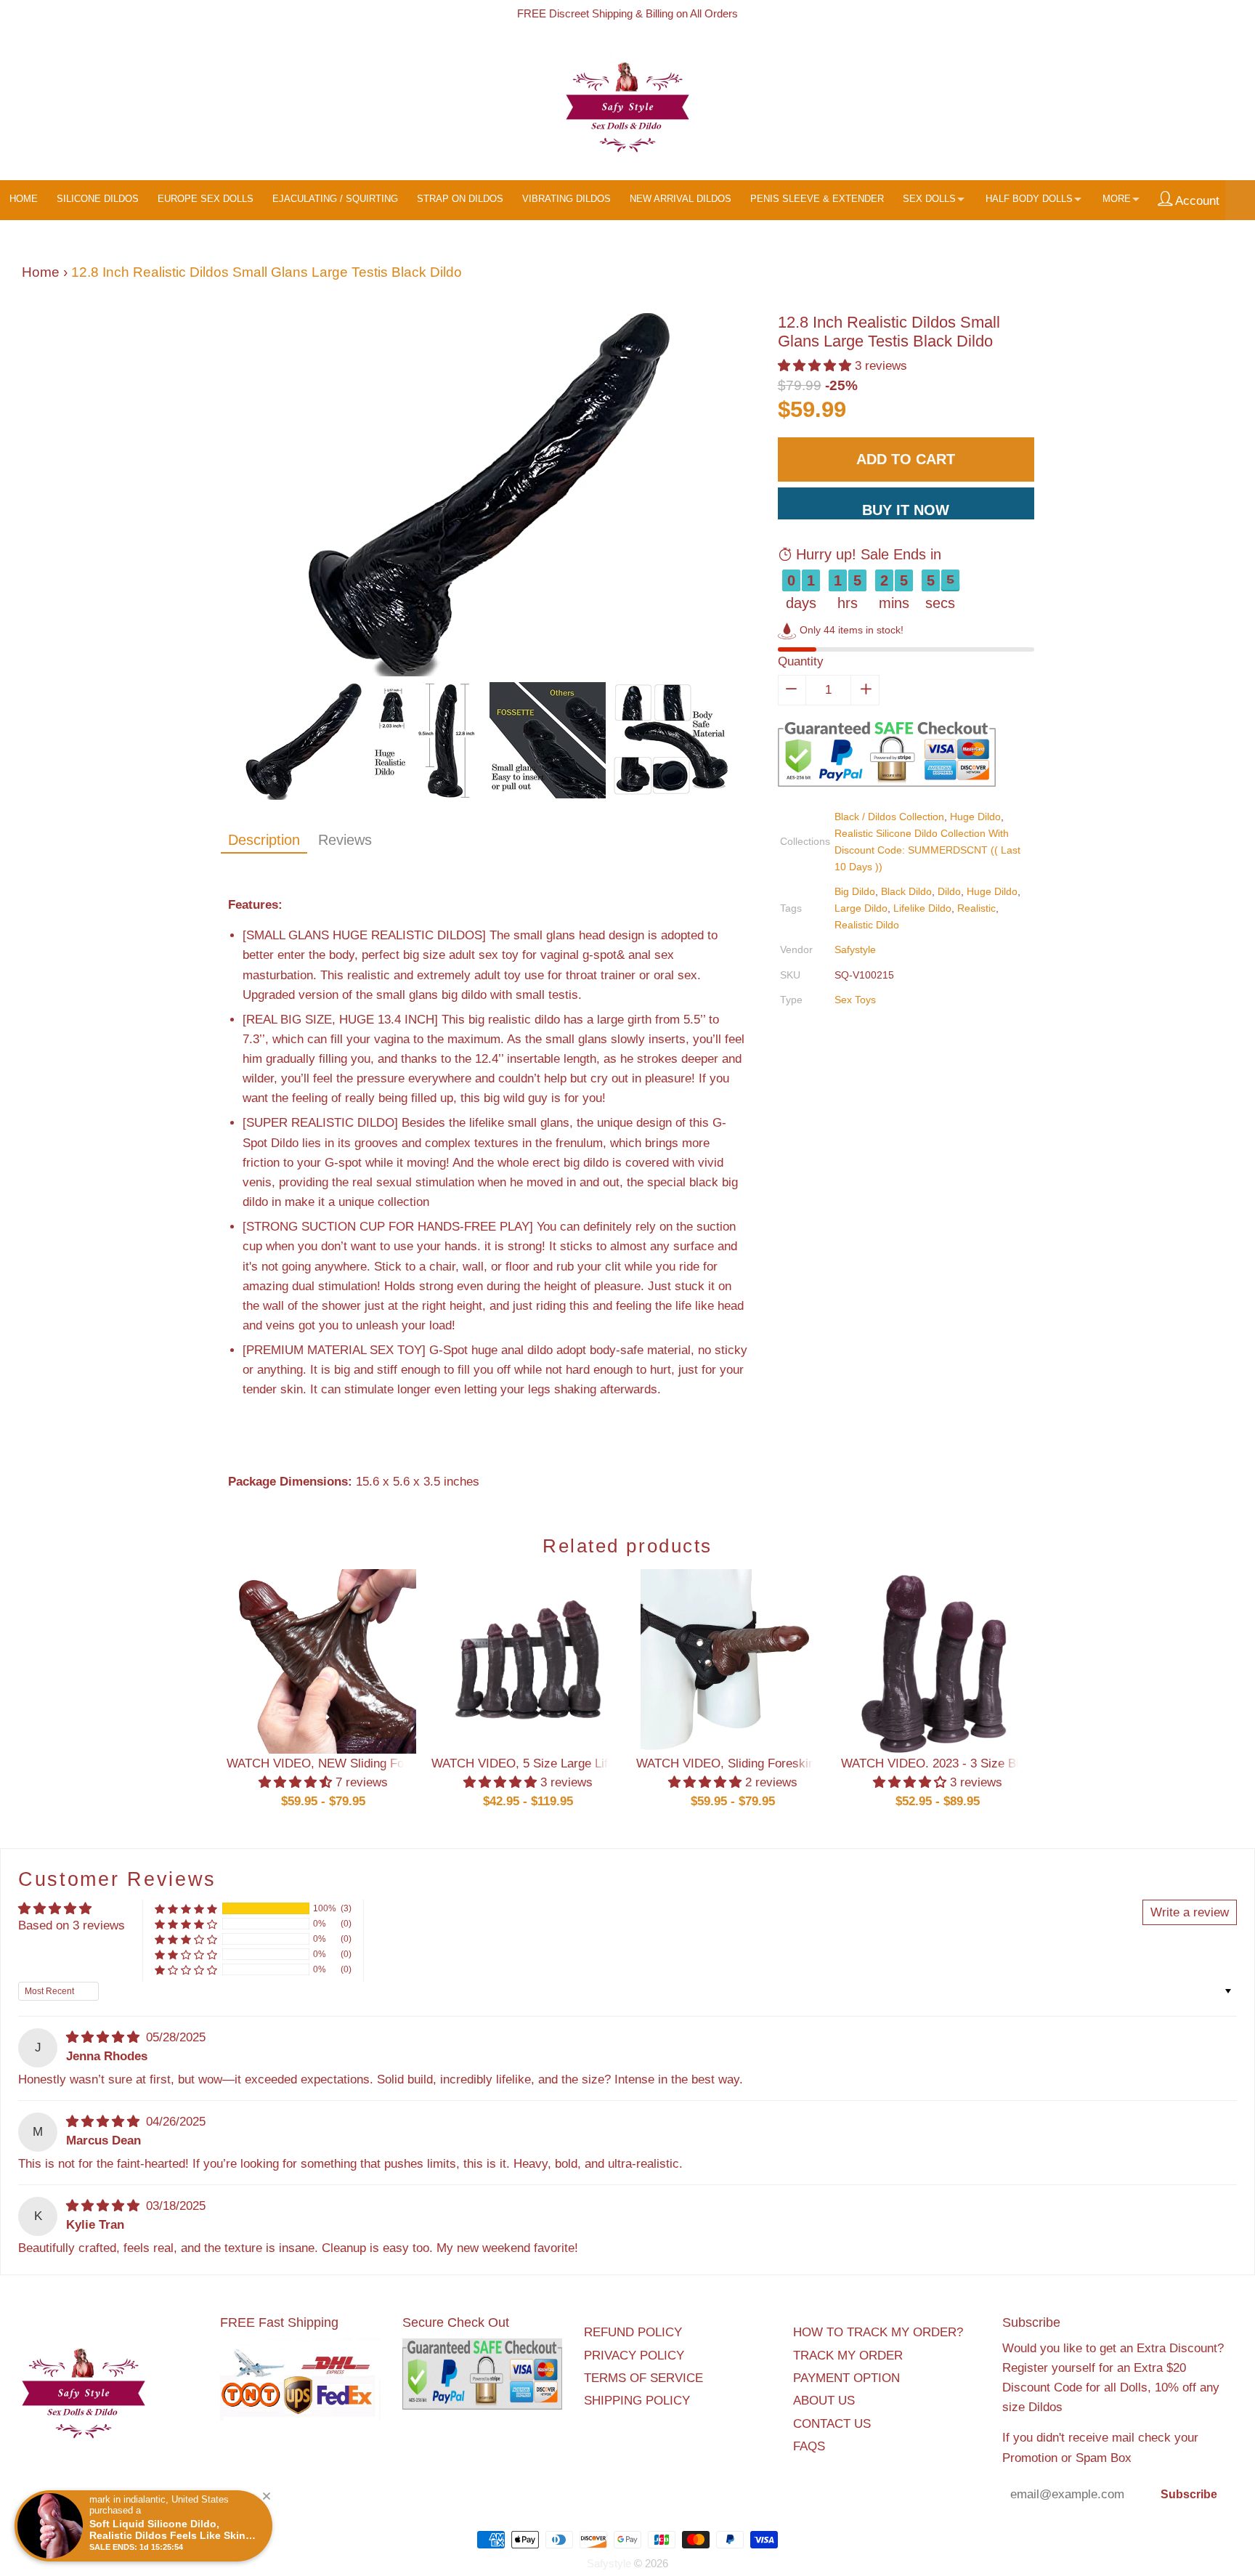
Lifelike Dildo (922, 908)
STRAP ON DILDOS (460, 199)
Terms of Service (643, 2378)
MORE (1117, 199)
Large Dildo (861, 908)
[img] (105, 2037)
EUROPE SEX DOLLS (206, 199)
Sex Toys (855, 1000)
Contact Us (832, 2424)
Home (41, 272)
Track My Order (848, 2356)
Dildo (949, 891)
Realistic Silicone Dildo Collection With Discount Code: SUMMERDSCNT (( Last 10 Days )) (927, 850)
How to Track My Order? (878, 2332)
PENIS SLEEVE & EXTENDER (817, 199)
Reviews (345, 840)
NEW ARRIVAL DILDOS (681, 199)
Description (264, 840)
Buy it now (906, 510)
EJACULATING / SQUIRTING (335, 199)
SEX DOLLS (929, 199)
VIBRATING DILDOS (566, 199)
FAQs (809, 2446)
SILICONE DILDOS (98, 199)
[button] (816, 366)
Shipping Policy (637, 2401)
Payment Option (846, 2378)
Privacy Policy (634, 2356)
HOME (24, 199)
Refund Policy (633, 2332)
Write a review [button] (1190, 1912)
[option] (488, 498)
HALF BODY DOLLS (1029, 199)
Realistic (976, 908)
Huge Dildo (975, 817)
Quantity (801, 661)
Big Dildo (855, 891)
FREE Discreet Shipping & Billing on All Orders (627, 13)
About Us (824, 2401)
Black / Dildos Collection (889, 817)
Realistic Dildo (867, 925)
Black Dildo (906, 891)
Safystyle (855, 949)
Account (1196, 201)
